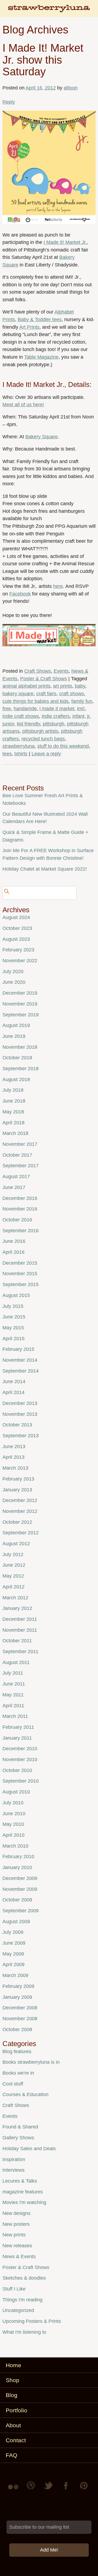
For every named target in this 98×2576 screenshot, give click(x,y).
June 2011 (14, 1684)
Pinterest (84, 2489)
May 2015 (13, 1328)
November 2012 (20, 1511)
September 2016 (21, 1231)
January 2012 (17, 1608)
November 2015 (20, 1274)
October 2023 (17, 928)
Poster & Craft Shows (44, 679)
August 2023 (16, 939)
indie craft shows (21, 716)
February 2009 (18, 1986)
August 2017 (16, 1177)
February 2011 (18, 1727)
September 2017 (21, 1166)
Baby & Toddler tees (40, 319)
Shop (13, 2380)
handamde (25, 709)
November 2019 (20, 1004)
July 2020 (13, 972)
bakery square (18, 694)
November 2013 (20, 1414)
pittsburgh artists (40, 731)
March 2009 (15, 1975)
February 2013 (18, 1479)
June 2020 (14, 982)
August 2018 (16, 1079)
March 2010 (15, 1846)
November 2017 (20, 1144)
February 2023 (18, 950)
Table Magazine (41, 357)
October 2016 (17, 1220)
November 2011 (20, 1630)
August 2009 (16, 1922)
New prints (14, 2235)
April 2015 (13, 1339)
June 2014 (14, 1382)
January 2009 (17, 1997)
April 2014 (13, 1392)
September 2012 (21, 1533)
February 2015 (18, 1349)
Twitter (49, 2489)
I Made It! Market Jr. (65, 242)
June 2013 (14, 1447)
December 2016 (20, 1198)
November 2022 (20, 961)
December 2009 (20, 1878)
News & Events (19, 2257)
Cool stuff (13, 2084)
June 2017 (14, 1187)
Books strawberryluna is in (31, 2062)
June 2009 (14, 1943)
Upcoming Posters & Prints (32, 2321)
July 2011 (13, 1673)
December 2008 (20, 2008)
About (13, 2425)
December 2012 (20, 1500)
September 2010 (21, 1781)
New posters (16, 2224)
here (58, 586)
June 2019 (14, 1036)
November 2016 (20, 1209)
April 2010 (13, 1835)
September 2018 (21, 1069)
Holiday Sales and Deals (29, 2149)
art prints (63, 686)
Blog (12, 2395)
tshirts (21, 754)
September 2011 (20, 1652)
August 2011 (16, 1662)
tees (7, 754)
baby (80, 686)
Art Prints (29, 327)
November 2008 (20, 2019)
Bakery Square (42, 437)
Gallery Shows (18, 2138)
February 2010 (18, 1857)
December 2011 (20, 1619)
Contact (16, 2440)
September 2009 (21, 1911)
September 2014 (21, 1371)
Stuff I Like (14, 2289)
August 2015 (16, 1295)
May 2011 (13, 1695)
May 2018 (13, 1112)
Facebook (20, 594)
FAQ (11, 2455)
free (7, 709)
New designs (16, 2213)
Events (61, 671)
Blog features (17, 2052)
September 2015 (21, 1284)
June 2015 (14, 1317)
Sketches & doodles (24, 2278)
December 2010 (20, 1749)
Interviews (13, 2170)
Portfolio (16, 2410)
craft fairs (46, 694)
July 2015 (13, 1306)
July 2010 (13, 1803)
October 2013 (17, 1425)
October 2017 (17, 1155)
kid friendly (28, 724)
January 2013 (17, 1490)
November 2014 (20, 1360)
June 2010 (14, 1814)
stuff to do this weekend (63, 746)
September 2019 (21, 1015)
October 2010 (17, 1770)
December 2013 (20, 1403)
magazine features (23, 2192)
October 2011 (17, 1641)
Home (13, 2365)
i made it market (57, 709)
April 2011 (13, 1706)
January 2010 (17, 1867)
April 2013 (13, 1457)
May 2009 (13, 1954)
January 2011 (17, 1738)
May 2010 (13, 1824)
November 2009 (20, 1889)
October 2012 (17, 1522)
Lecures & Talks (20, 2181)
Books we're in (18, 2073)
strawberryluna (19, 746)
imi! (81, 709)
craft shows (71, 694)
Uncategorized (18, 2310)
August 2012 (16, 1544)
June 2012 (14, 1565)
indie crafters (56, 716)
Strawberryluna (49, 11)
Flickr (14, 2489)
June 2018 (14, 1101)
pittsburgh (53, 724)
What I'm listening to (24, 2332)
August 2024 (16, 917)
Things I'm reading (22, 2300)
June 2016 (14, 1241)
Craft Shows (38, 671)
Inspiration (14, 2159)
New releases (17, 2246)
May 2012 (13, 1576)
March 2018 (15, 1133)
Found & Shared (20, 2127)
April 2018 (13, 1123)
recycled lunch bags (43, 739)
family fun (82, 701)
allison (71, 88)
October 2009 (17, 1900)
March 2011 (15, 1716)
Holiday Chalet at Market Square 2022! (45, 869)
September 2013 (21, 1436)
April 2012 (13, 1587)
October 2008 (17, 2029)
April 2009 (13, 1964)
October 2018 (17, 1058)
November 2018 (20, 1047)
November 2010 (20, 1759)
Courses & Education (25, 2094)
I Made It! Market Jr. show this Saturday (43, 60)
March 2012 (15, 1598)
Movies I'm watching (24, 2202)
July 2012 (13, 1554)
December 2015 (20, 1263)
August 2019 (16, 1025)
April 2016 (13, 1252)
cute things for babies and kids (36, 701)
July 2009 (13, 1932)
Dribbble (32, 2489)
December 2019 (20, 993)
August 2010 (16, 1792)
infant (78, 716)
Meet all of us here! (23, 405)
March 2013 (15, 1468)
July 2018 (13, 1090)
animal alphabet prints (26, 686)
